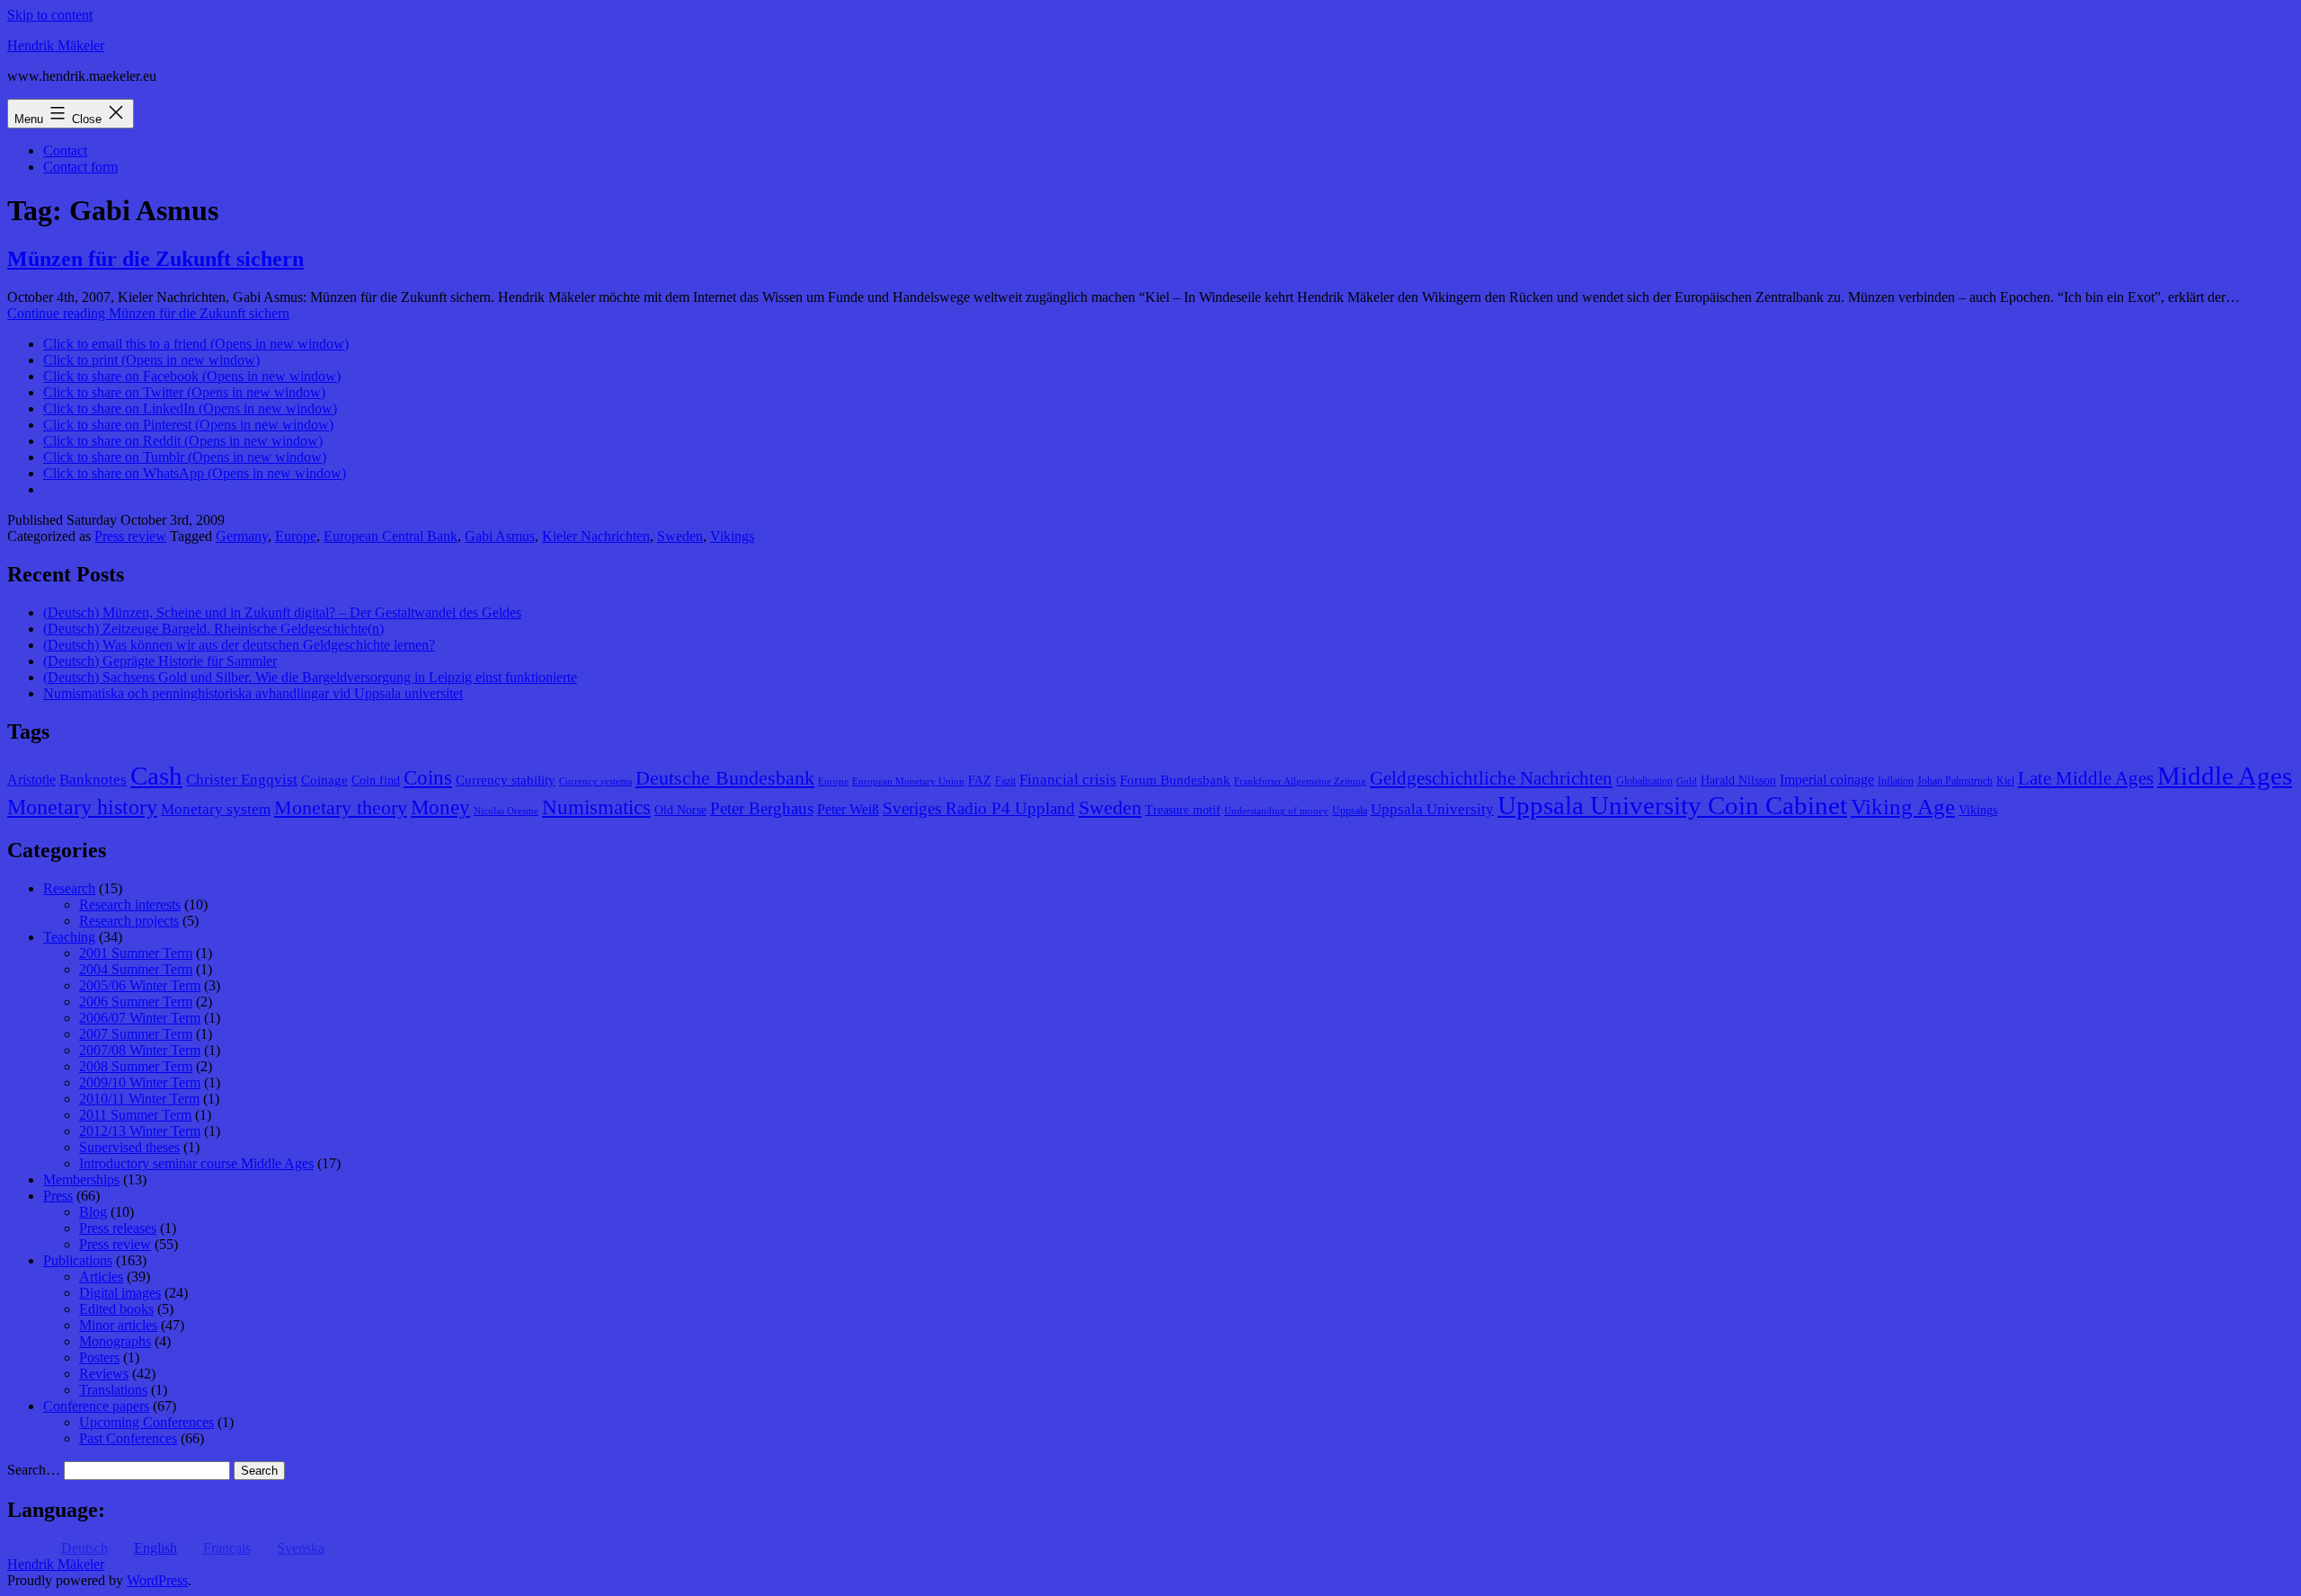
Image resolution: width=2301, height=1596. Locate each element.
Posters (99, 1357)
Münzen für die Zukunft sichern (155, 259)
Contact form (80, 167)
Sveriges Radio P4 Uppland (979, 808)
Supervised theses (129, 1147)
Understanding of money (1276, 811)
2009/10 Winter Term (140, 1082)
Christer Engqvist (242, 780)
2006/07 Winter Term (140, 1018)
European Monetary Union (908, 781)
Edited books (116, 1309)
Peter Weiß (848, 809)
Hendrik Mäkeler (56, 45)
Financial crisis (1068, 780)
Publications (78, 1260)
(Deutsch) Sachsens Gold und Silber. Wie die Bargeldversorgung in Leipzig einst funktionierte (310, 677)
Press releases (118, 1228)
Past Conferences (128, 1438)
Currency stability (506, 780)
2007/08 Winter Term (140, 1050)
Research (69, 888)
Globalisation (1644, 781)
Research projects (129, 921)
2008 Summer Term (136, 1066)
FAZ (980, 780)
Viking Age (1903, 806)
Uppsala (1350, 811)
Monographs (115, 1341)
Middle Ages (2225, 776)
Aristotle (31, 780)
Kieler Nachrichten (596, 536)
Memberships (81, 1179)
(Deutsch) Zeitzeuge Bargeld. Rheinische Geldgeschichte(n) (213, 629)
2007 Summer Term (136, 1034)
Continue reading (148, 313)
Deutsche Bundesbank (725, 778)
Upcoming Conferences (147, 1422)
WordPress (157, 1580)
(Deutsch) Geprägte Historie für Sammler (160, 661)
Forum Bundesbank (1175, 780)
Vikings (732, 536)
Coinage (324, 780)
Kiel (2005, 781)
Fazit (1005, 781)
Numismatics (596, 807)
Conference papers (96, 1406)
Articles (101, 1277)
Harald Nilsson (1738, 780)
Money (440, 807)
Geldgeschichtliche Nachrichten (1491, 778)
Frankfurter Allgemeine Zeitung (1300, 781)
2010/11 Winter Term (139, 1099)
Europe (296, 536)
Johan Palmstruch (1955, 781)
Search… (34, 1470)
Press (58, 1196)
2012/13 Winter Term (140, 1131)
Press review (130, 536)
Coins (428, 778)
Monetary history (82, 807)
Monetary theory (341, 807)
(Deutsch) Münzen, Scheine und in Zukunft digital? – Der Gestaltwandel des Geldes (282, 612)
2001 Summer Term (136, 953)
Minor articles (118, 1325)
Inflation (1896, 781)
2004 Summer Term (136, 969)
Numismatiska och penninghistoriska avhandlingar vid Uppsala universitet (253, 693)
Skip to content (50, 15)
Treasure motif (1183, 810)
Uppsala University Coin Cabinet (1672, 805)
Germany (242, 536)
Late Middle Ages (2086, 778)
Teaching (69, 937)
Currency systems (595, 781)
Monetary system (216, 809)
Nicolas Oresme (506, 811)
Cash (156, 776)
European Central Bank (391, 536)
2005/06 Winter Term (140, 985)
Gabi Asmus (500, 536)
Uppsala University (1432, 809)
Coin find (376, 780)
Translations (113, 1390)
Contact (65, 151)
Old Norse (680, 810)
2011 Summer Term (135, 1115)
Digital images (120, 1293)
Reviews (104, 1374)
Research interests (130, 904)
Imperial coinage (1827, 780)
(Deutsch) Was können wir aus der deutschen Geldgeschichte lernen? (239, 645)
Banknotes (93, 780)
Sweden (680, 536)
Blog (93, 1212)
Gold (1687, 781)
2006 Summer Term (136, 1002)
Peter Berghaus (762, 808)
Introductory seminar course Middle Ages (196, 1163)
